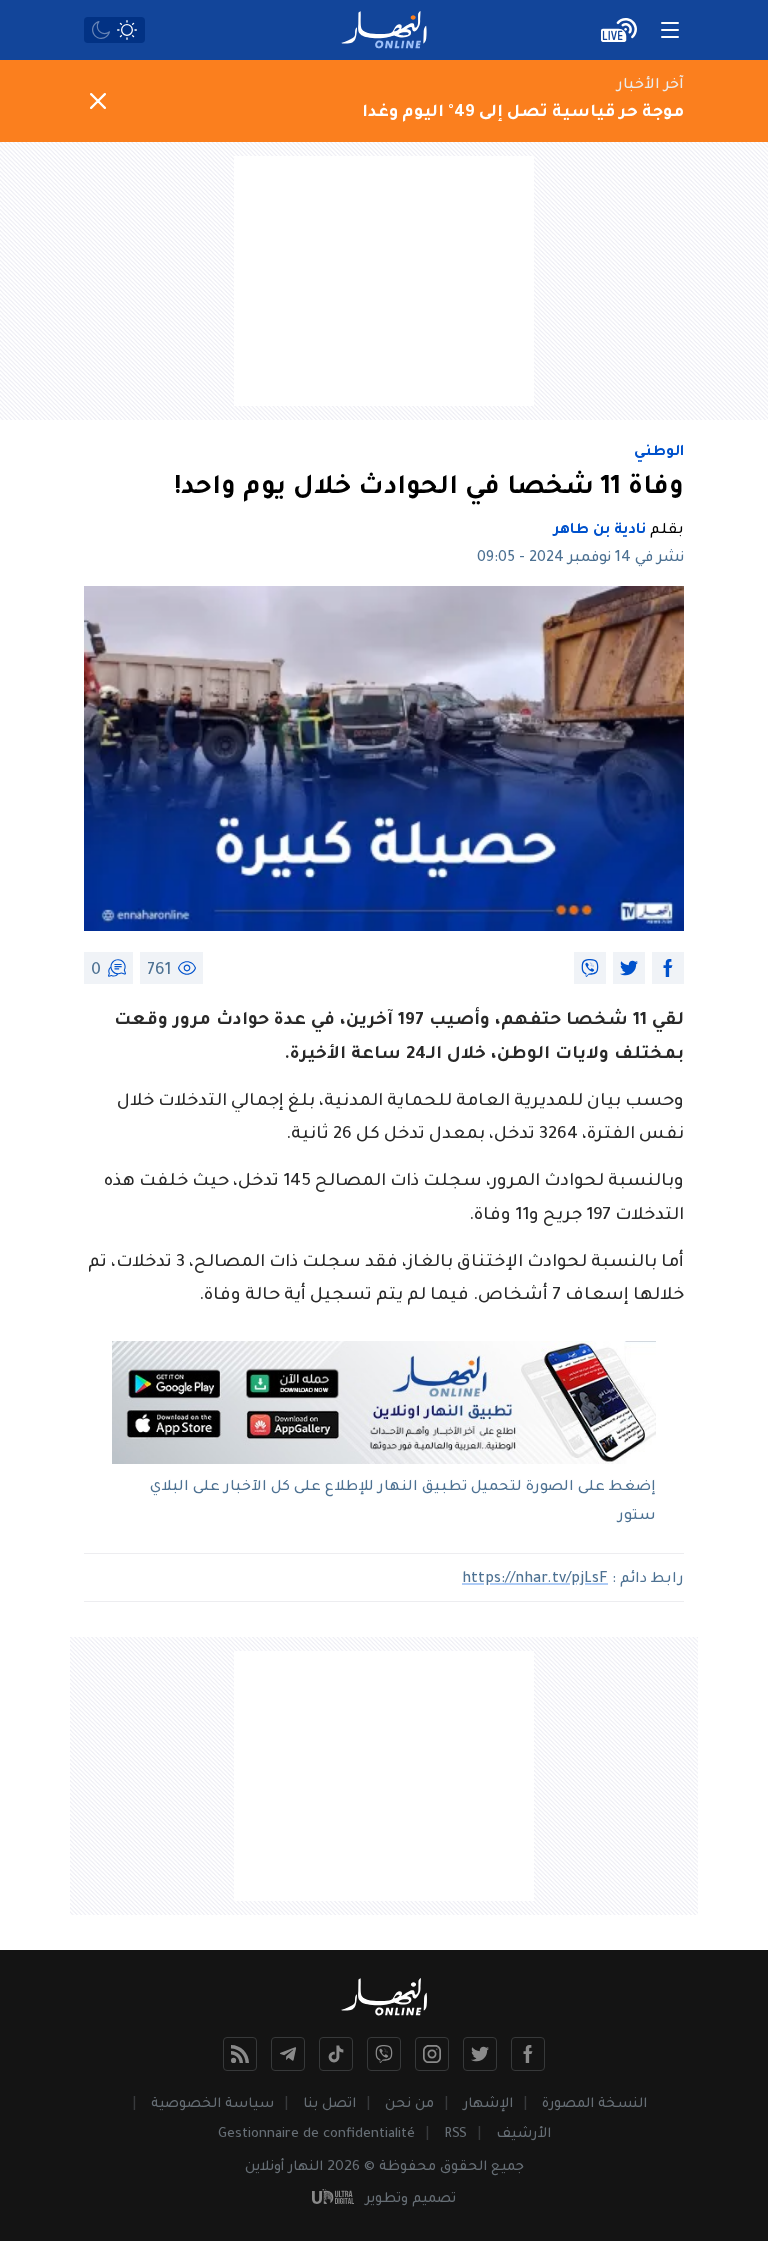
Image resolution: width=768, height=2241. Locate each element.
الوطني (659, 453)
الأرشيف (523, 2134)
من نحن (409, 2104)
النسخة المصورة (594, 2104)
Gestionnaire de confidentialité (316, 2134)
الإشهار (488, 2104)
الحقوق (463, 2167)
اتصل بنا (329, 2104)
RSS (455, 2134)
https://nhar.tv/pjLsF (535, 1580)
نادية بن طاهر (600, 531)
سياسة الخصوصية (212, 2104)
